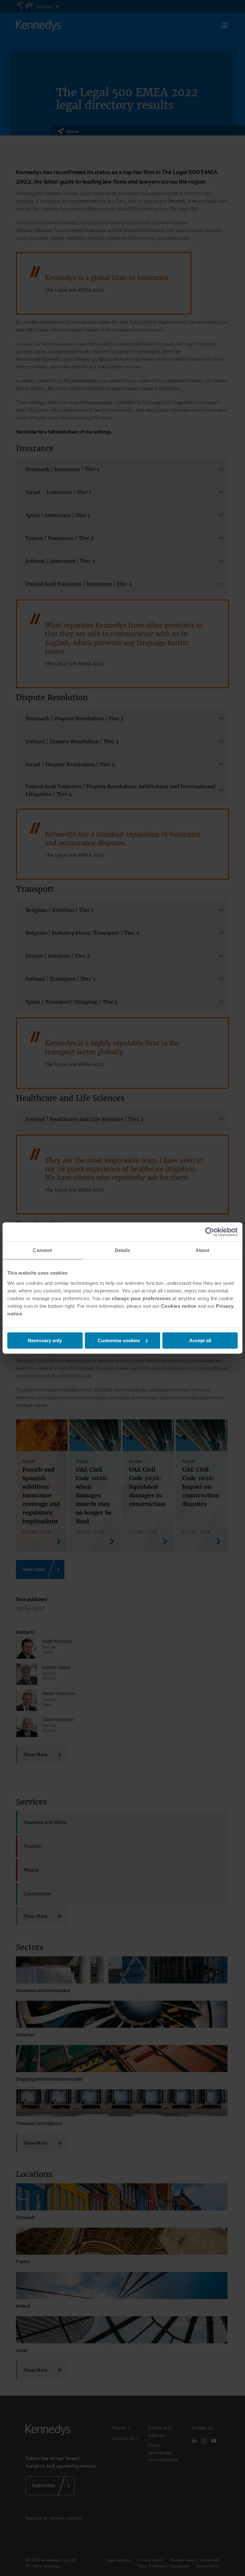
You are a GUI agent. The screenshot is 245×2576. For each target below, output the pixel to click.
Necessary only (45, 1340)
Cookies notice (179, 1306)
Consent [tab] (42, 1250)
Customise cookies (119, 1340)
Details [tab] (123, 1250)
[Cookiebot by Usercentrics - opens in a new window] (210, 1232)
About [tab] (203, 1250)
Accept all (200, 1340)
